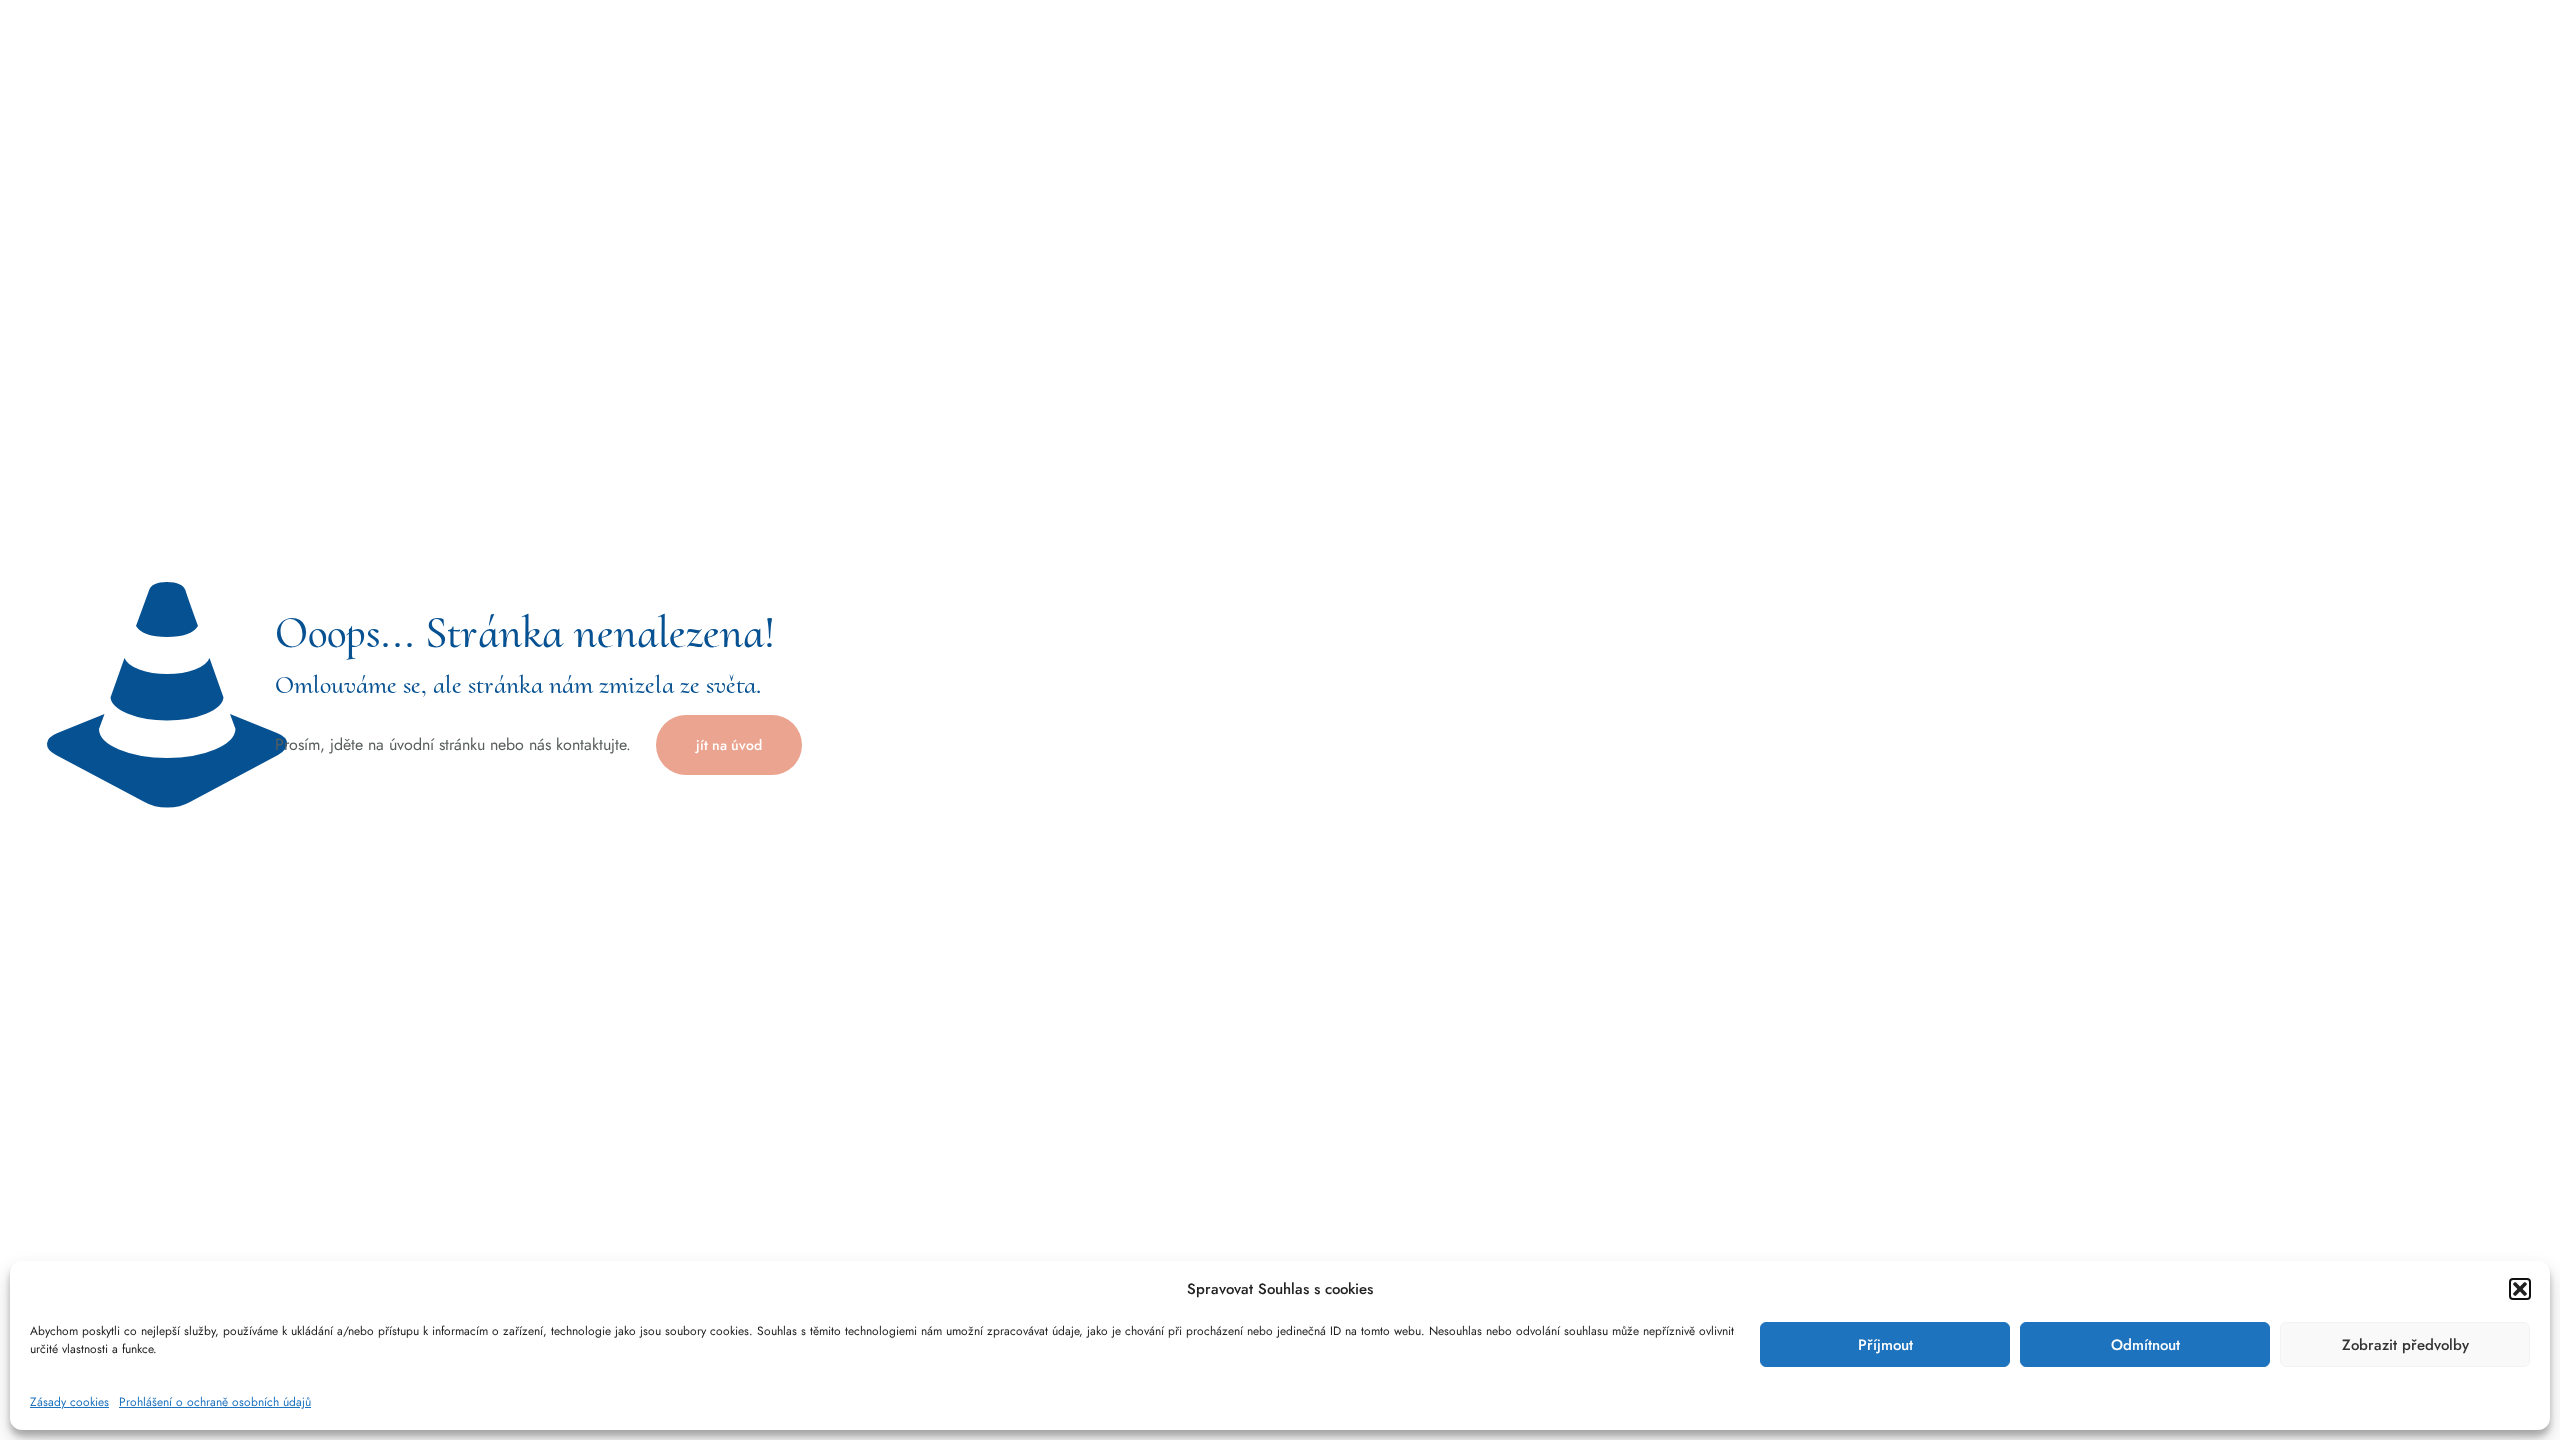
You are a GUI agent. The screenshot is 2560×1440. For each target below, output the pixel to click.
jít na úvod (729, 745)
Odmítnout (2145, 1345)
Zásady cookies (69, 1402)
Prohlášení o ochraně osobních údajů (215, 1402)
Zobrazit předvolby (2405, 1345)
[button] (2520, 1289)
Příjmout (1885, 1345)
